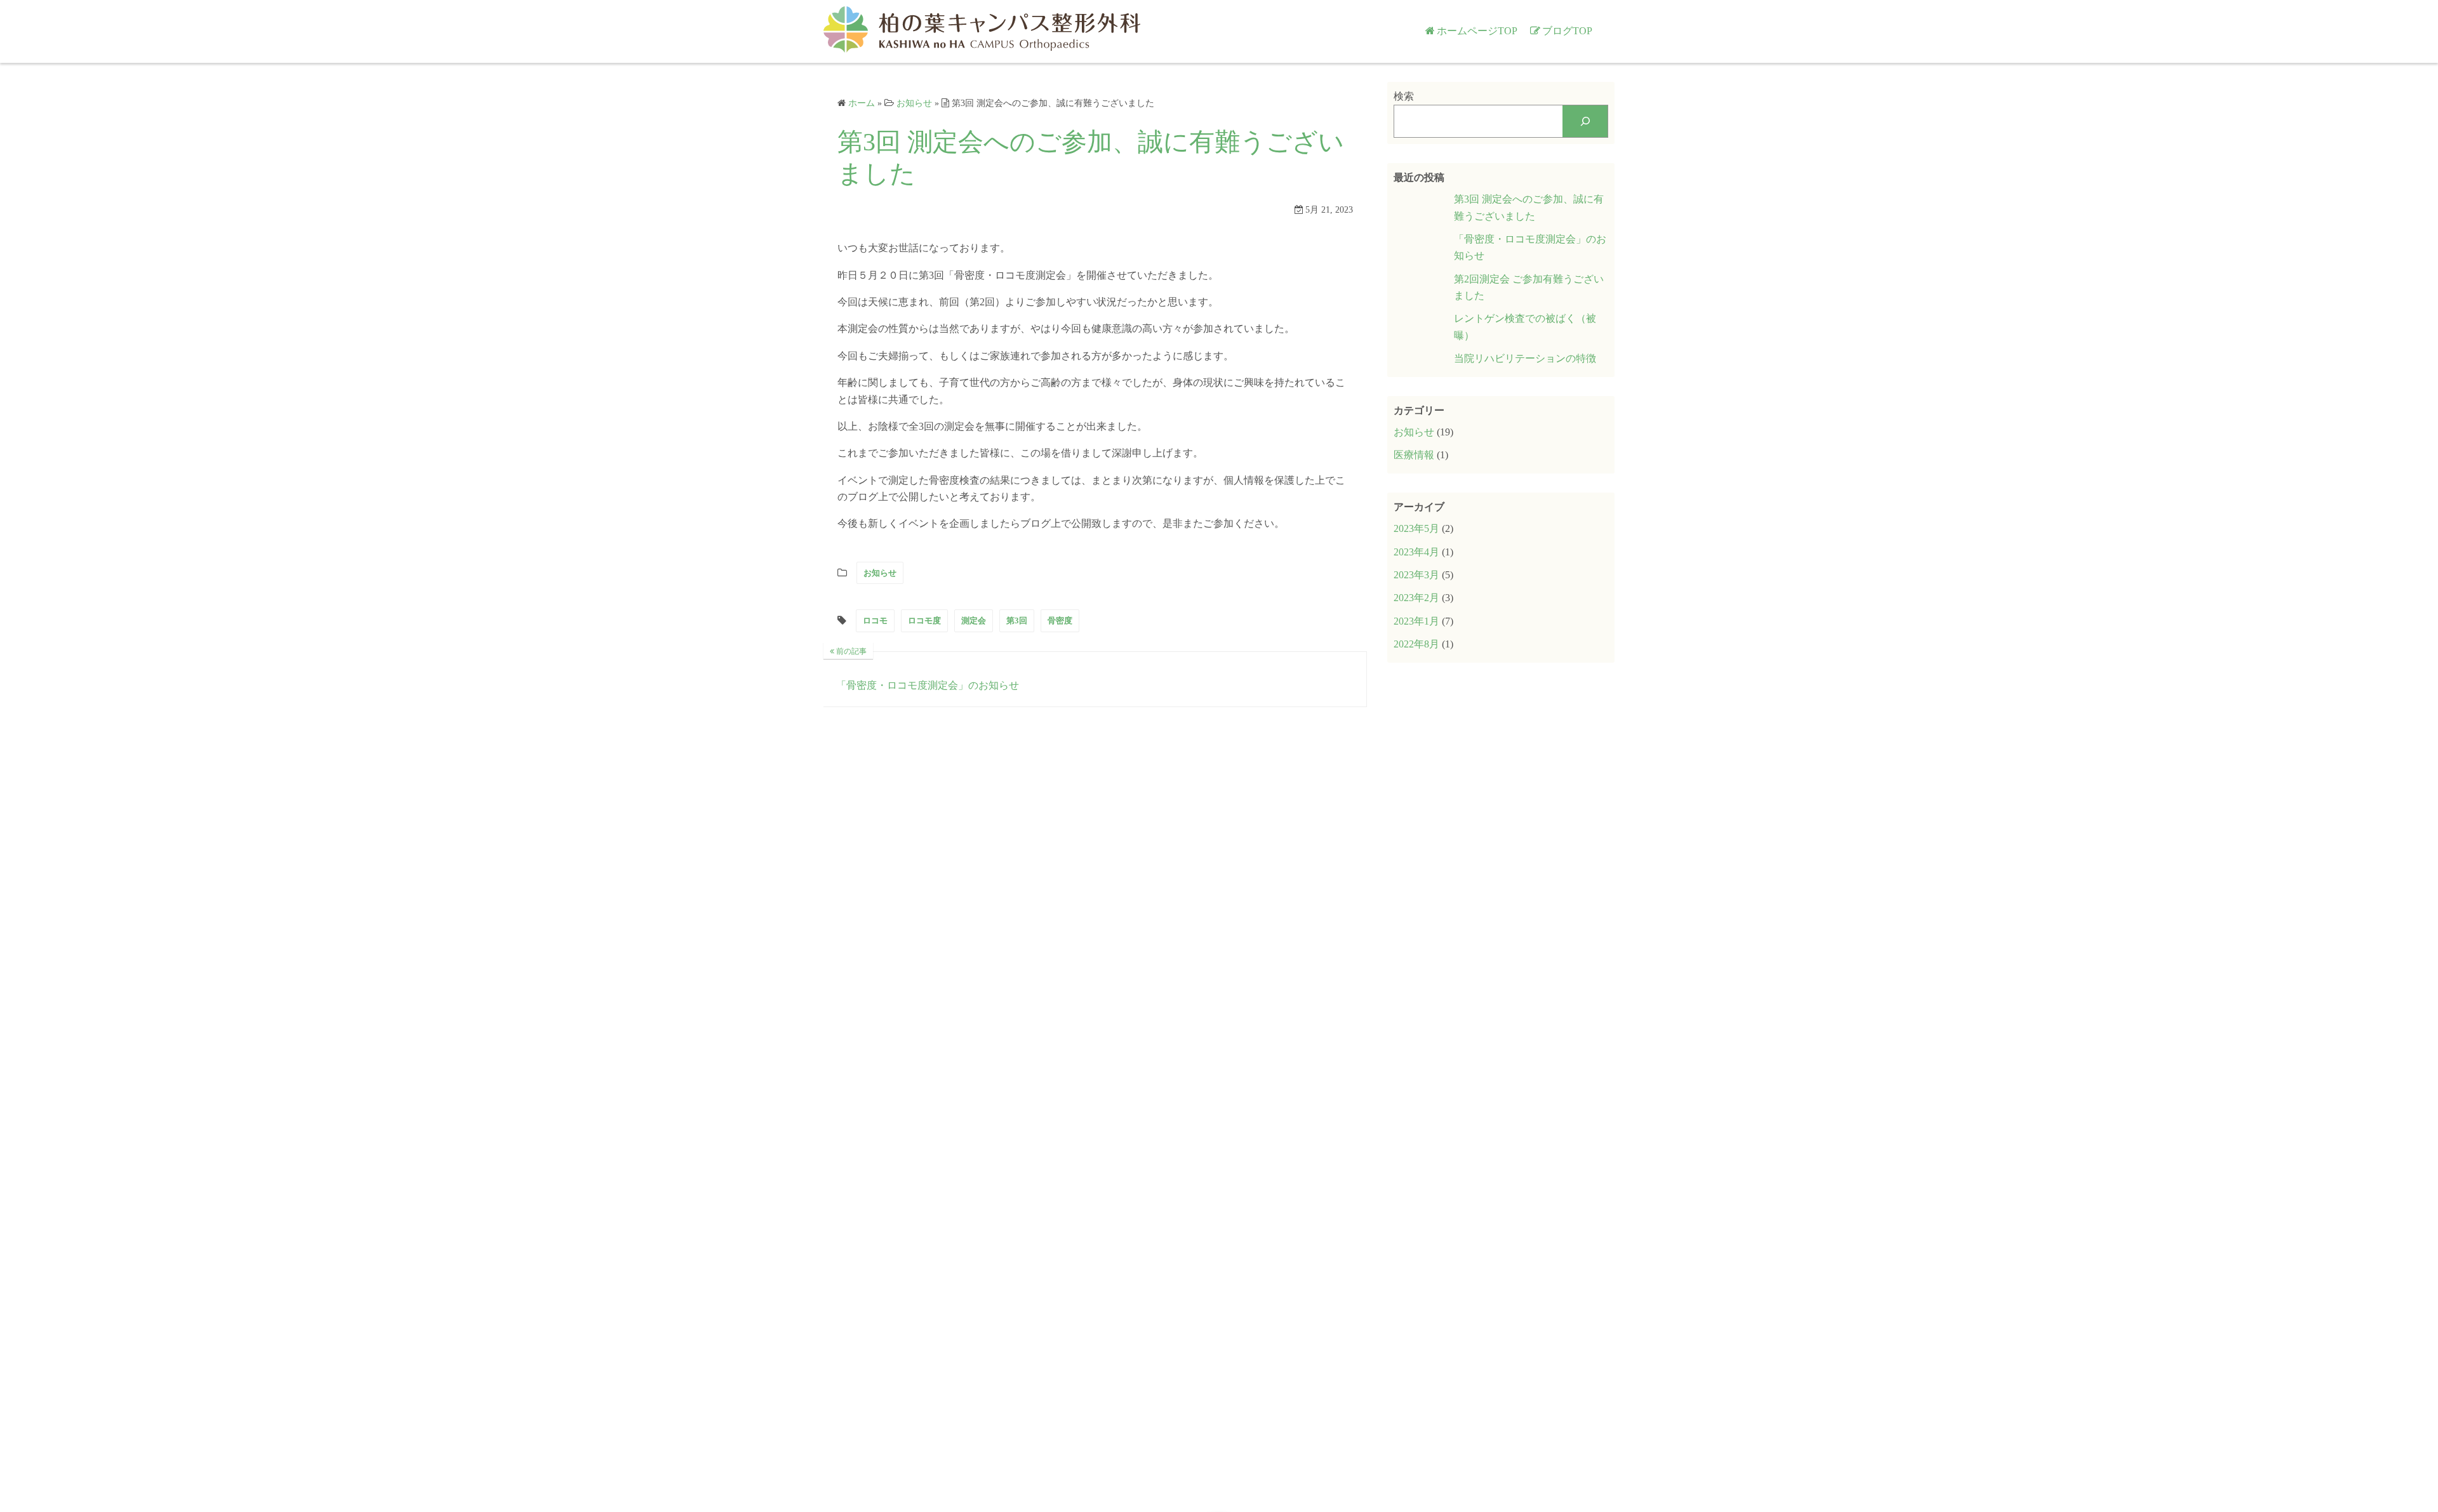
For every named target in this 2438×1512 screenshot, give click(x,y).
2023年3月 (1416, 575)
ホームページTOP (1477, 31)
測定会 (974, 620)
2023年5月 (1416, 528)
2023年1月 (1416, 621)
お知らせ (880, 573)
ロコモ (875, 620)
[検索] (1585, 121)
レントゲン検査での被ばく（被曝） (1525, 327)
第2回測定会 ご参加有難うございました (1529, 287)
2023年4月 (1416, 552)
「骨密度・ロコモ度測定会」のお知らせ (1530, 247)
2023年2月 (1416, 598)
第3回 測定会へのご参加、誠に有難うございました (1529, 207)
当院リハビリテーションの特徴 (1525, 358)
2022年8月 (1416, 644)
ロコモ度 (924, 620)
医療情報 (1414, 455)
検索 (1404, 96)
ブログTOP (1567, 31)
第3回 (1017, 620)
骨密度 (1060, 620)
